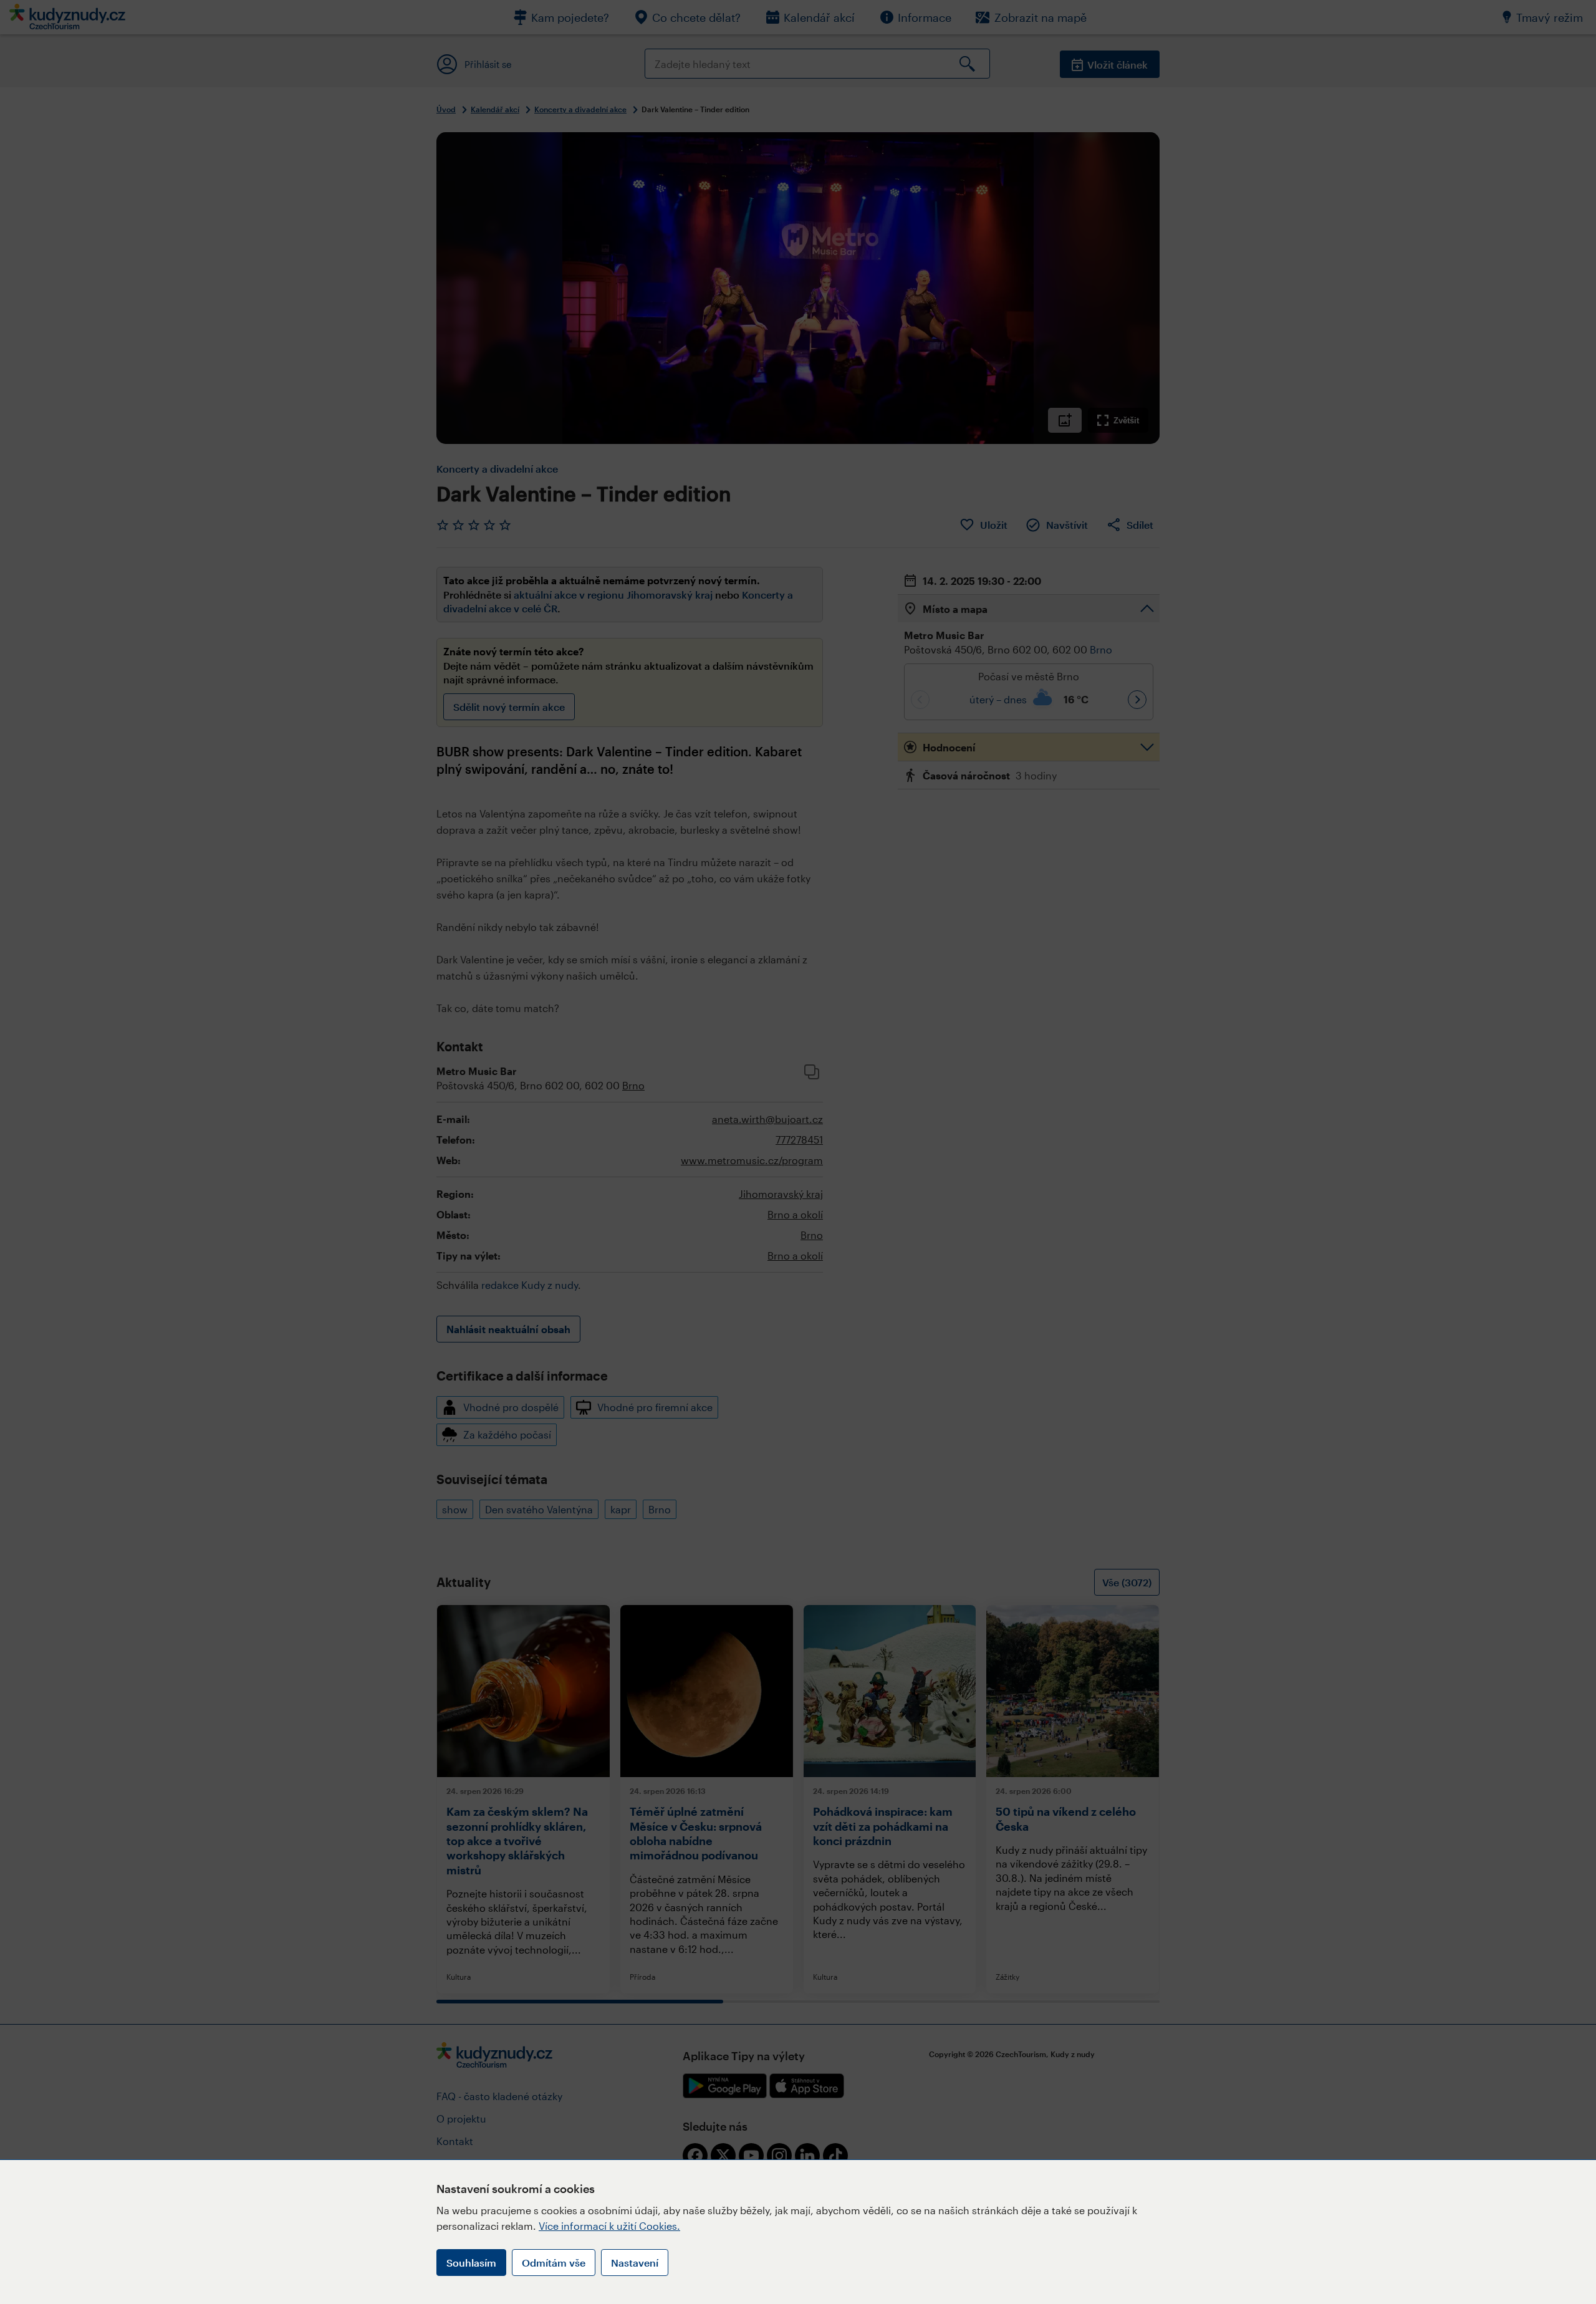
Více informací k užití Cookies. (609, 2226)
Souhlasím (471, 2263)
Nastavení (635, 2263)
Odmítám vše (554, 2263)
